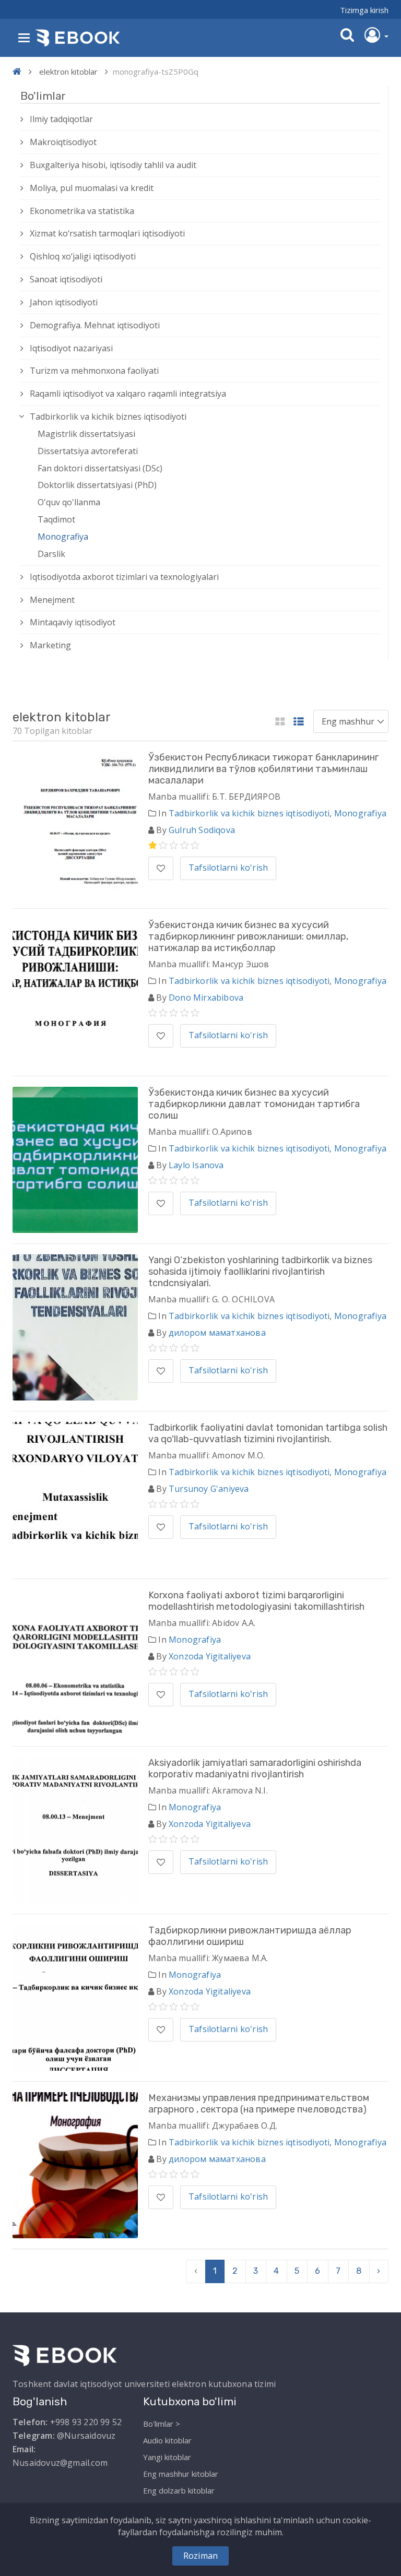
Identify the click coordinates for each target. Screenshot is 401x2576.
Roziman (200, 2556)
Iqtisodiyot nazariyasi (71, 348)
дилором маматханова (217, 1333)
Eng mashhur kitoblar (181, 2474)
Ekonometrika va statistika (82, 211)
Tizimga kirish (364, 10)
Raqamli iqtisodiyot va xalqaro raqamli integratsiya (128, 394)
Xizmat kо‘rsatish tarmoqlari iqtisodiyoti (107, 233)
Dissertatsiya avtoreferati (88, 451)
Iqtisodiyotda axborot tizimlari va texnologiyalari (124, 577)
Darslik (51, 554)
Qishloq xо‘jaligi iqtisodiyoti (83, 256)
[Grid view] (280, 722)
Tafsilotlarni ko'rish (228, 868)
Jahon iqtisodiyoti (64, 302)
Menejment (52, 600)
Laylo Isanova (196, 1165)
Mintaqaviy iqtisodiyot (73, 622)
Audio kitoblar (167, 2440)
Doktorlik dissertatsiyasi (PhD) (97, 485)
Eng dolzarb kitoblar (179, 2490)
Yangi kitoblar (167, 2457)
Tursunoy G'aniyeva (209, 1489)
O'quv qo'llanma (69, 502)
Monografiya (63, 537)
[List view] (299, 722)
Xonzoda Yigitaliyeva (210, 1656)
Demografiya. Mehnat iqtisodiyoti (95, 325)
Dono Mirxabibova (206, 998)
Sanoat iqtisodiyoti (66, 279)
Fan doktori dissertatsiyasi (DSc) (100, 468)
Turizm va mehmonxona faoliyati (94, 371)
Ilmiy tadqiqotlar (61, 119)
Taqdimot (56, 519)
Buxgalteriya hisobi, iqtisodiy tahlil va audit (113, 165)
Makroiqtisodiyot (63, 142)
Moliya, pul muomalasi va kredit (92, 188)
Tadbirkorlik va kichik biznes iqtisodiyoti (108, 417)
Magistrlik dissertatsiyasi (86, 434)
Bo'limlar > (162, 2424)
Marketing (50, 645)
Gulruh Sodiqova (202, 830)
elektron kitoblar (68, 72)
